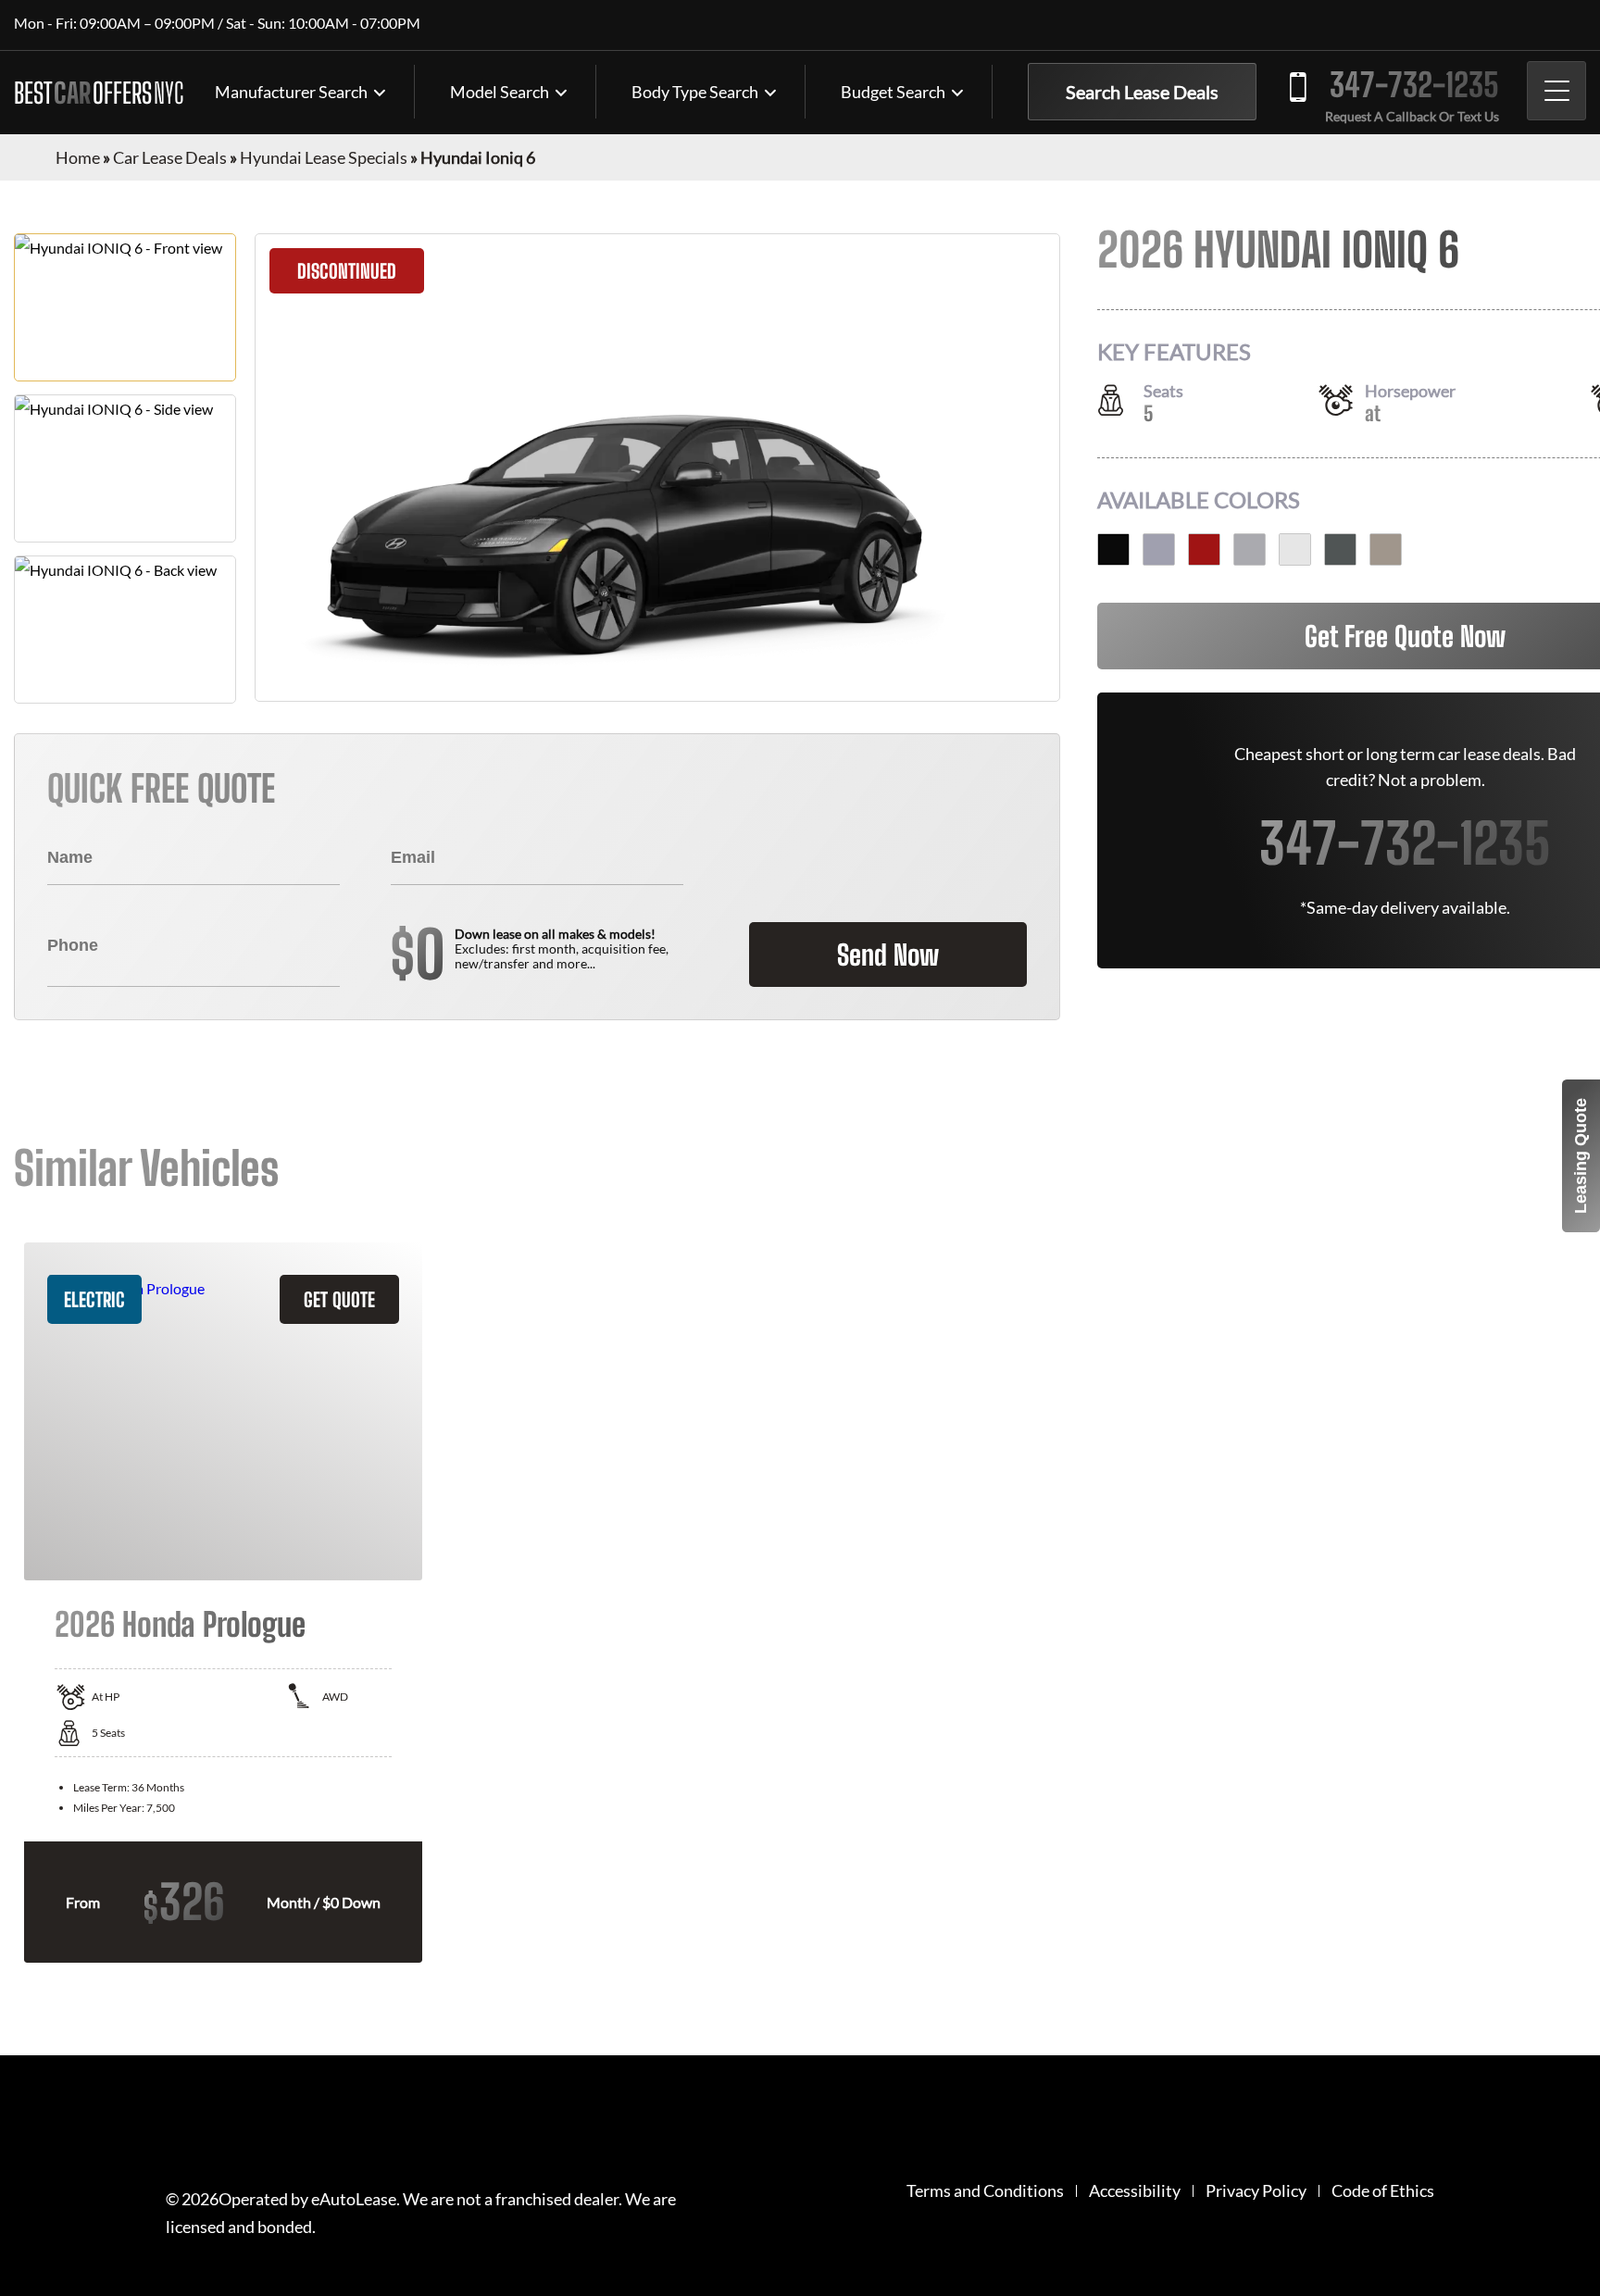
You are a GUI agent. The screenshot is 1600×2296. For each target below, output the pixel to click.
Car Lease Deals (170, 157)
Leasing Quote (1581, 1156)
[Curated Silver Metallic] (1250, 549)
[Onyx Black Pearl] (1113, 549)
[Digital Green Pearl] (1340, 549)
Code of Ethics (1383, 2191)
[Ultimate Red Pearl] (1204, 549)
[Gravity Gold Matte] (1386, 549)
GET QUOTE (339, 1299)
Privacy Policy (1256, 2191)
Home (78, 157)
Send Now (888, 955)
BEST (99, 93)
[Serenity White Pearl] (1295, 549)
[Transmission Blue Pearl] (1159, 549)
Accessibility (1135, 2191)
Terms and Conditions (985, 2191)
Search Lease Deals (1142, 92)
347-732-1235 (1414, 85)
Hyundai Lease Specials (324, 157)
